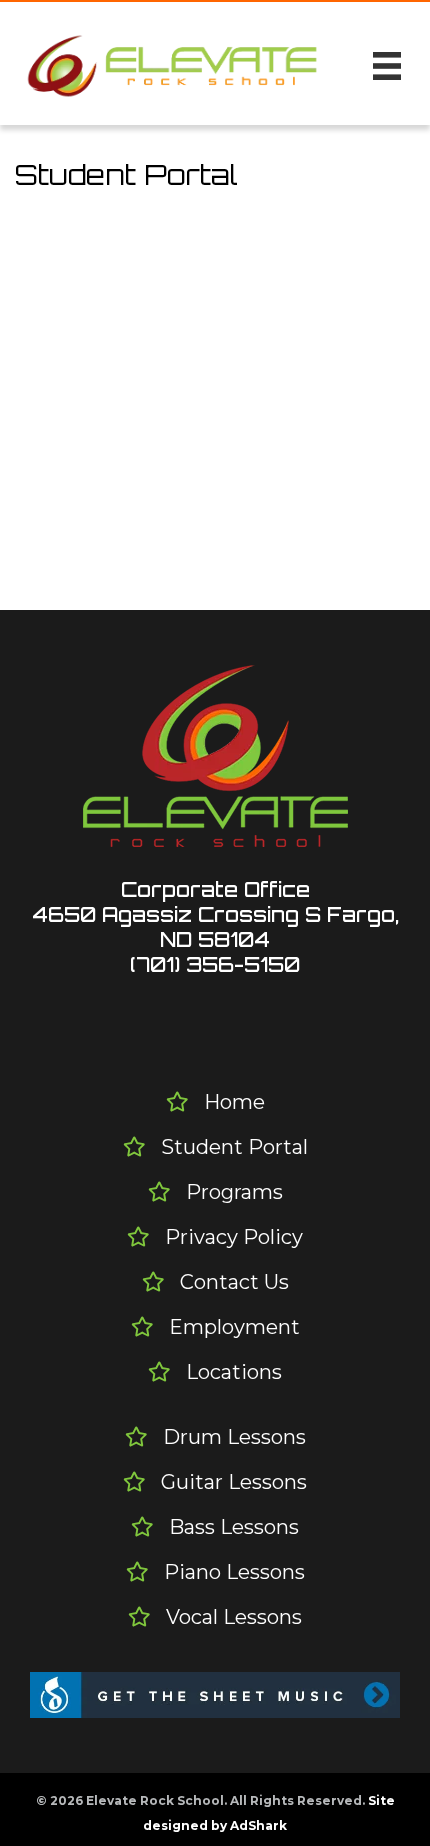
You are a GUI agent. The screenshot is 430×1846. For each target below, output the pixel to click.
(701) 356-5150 (215, 964)
